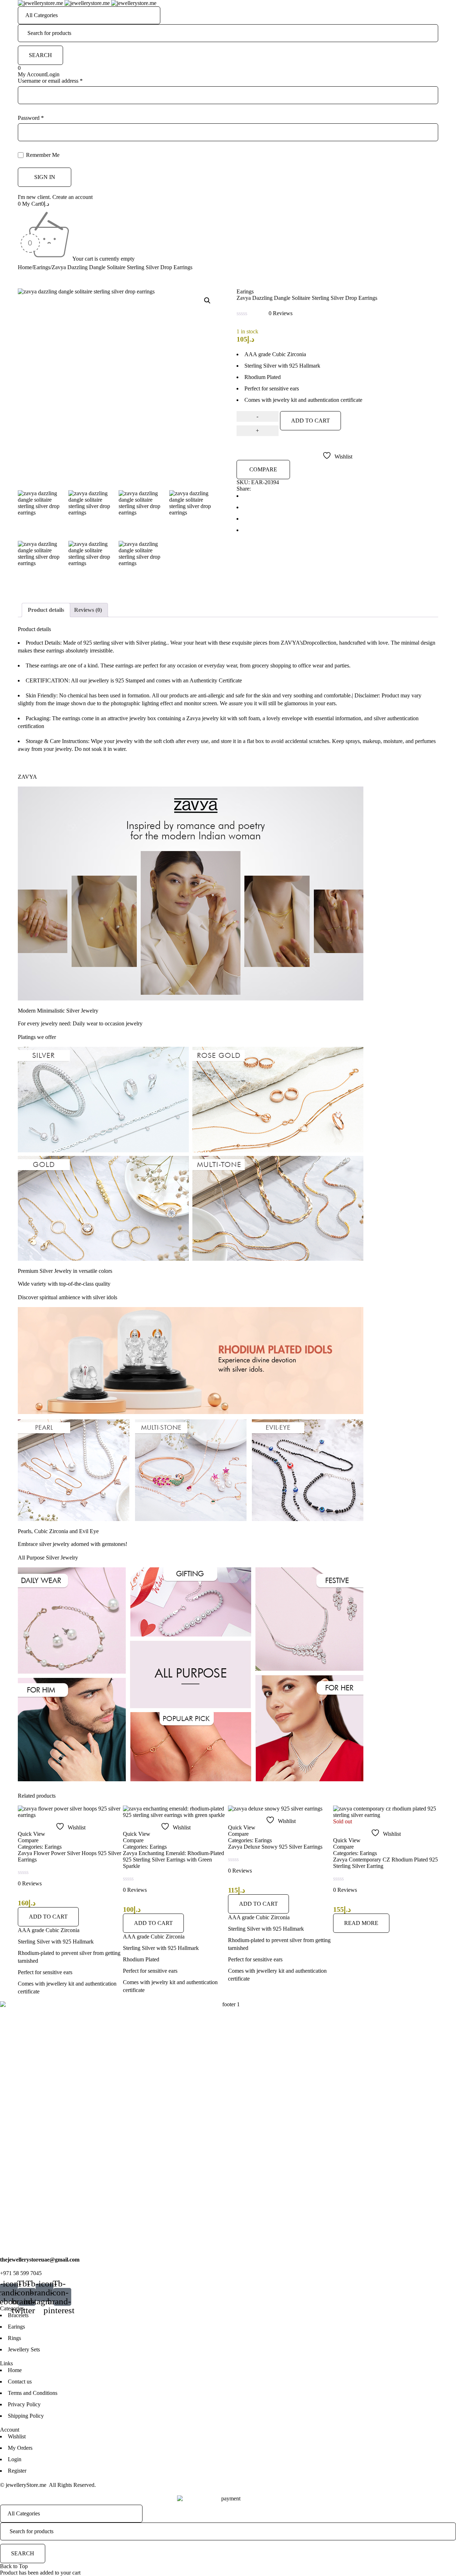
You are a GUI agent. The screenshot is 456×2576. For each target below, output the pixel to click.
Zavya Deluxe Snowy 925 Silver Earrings (170, 1847)
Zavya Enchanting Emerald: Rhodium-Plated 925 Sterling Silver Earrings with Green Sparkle (68, 1860)
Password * (31, 118)
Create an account (72, 197)
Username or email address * (50, 81)
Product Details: (44, 643)
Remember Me (42, 155)
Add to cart (310, 421)
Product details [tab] (46, 610)
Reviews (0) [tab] (88, 610)
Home (25, 267)
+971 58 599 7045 (21, 2273)
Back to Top (14, 2566)
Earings (42, 267)
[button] (207, 301)
